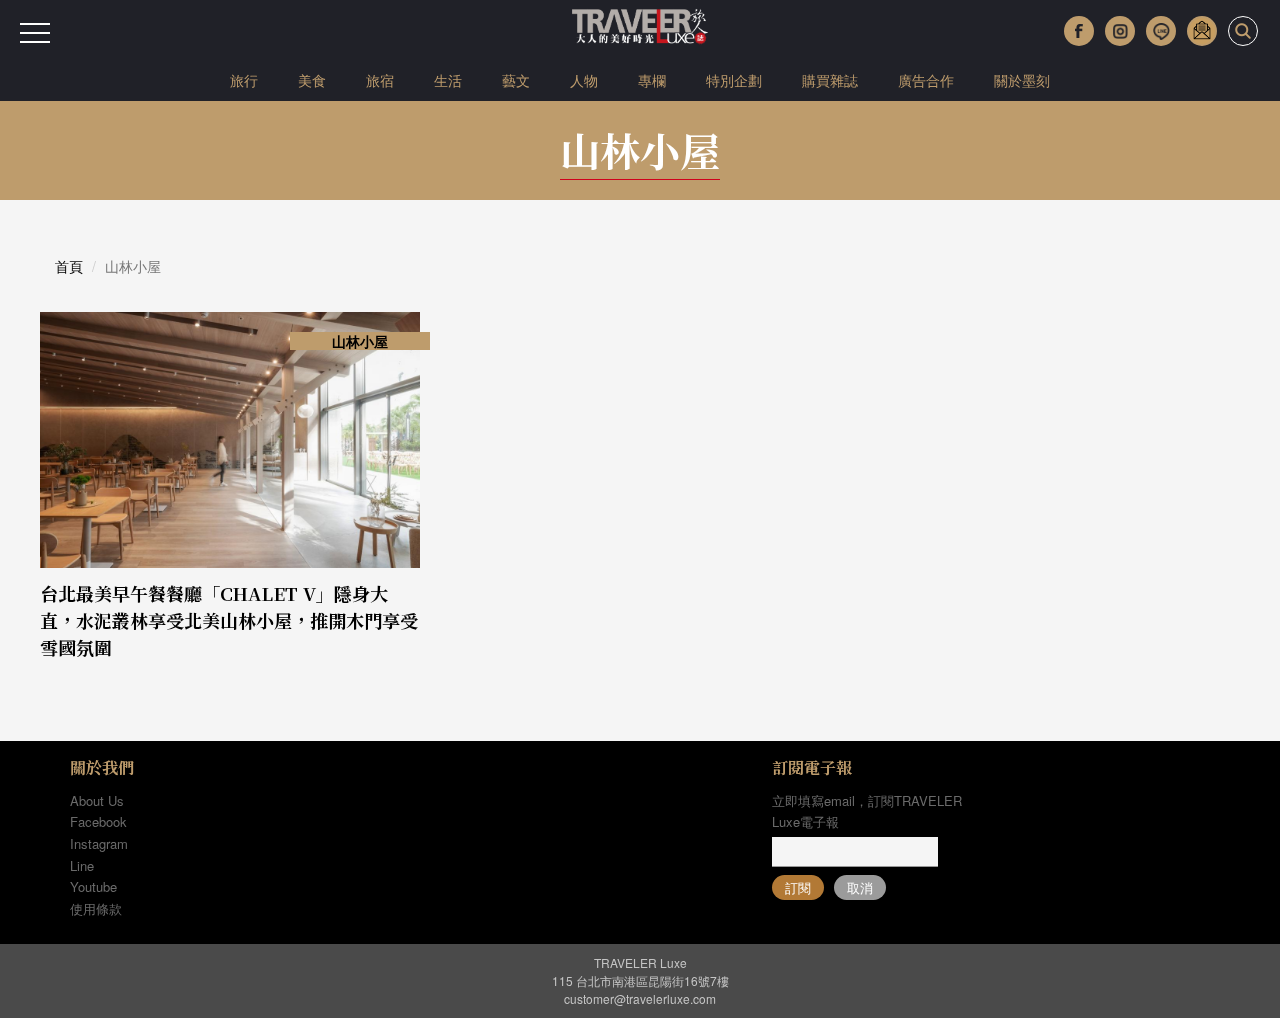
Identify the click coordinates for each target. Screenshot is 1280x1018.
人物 (584, 80)
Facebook (98, 821)
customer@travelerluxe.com (640, 998)
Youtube (93, 886)
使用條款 (96, 908)
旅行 (244, 80)
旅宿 (380, 80)
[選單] (35, 33)
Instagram (99, 843)
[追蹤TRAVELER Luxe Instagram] (1120, 31)
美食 (312, 80)
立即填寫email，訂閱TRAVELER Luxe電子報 (867, 811)
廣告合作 (926, 80)
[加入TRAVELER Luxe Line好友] (1161, 31)
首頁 (69, 266)
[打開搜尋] (1243, 31)
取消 (860, 887)
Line (82, 865)
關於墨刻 (1022, 80)
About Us (97, 800)
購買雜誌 (830, 80)
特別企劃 (734, 80)
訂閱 (798, 887)
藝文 (516, 80)
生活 (448, 80)
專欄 (652, 80)
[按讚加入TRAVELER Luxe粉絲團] (1079, 31)
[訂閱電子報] (1202, 31)
